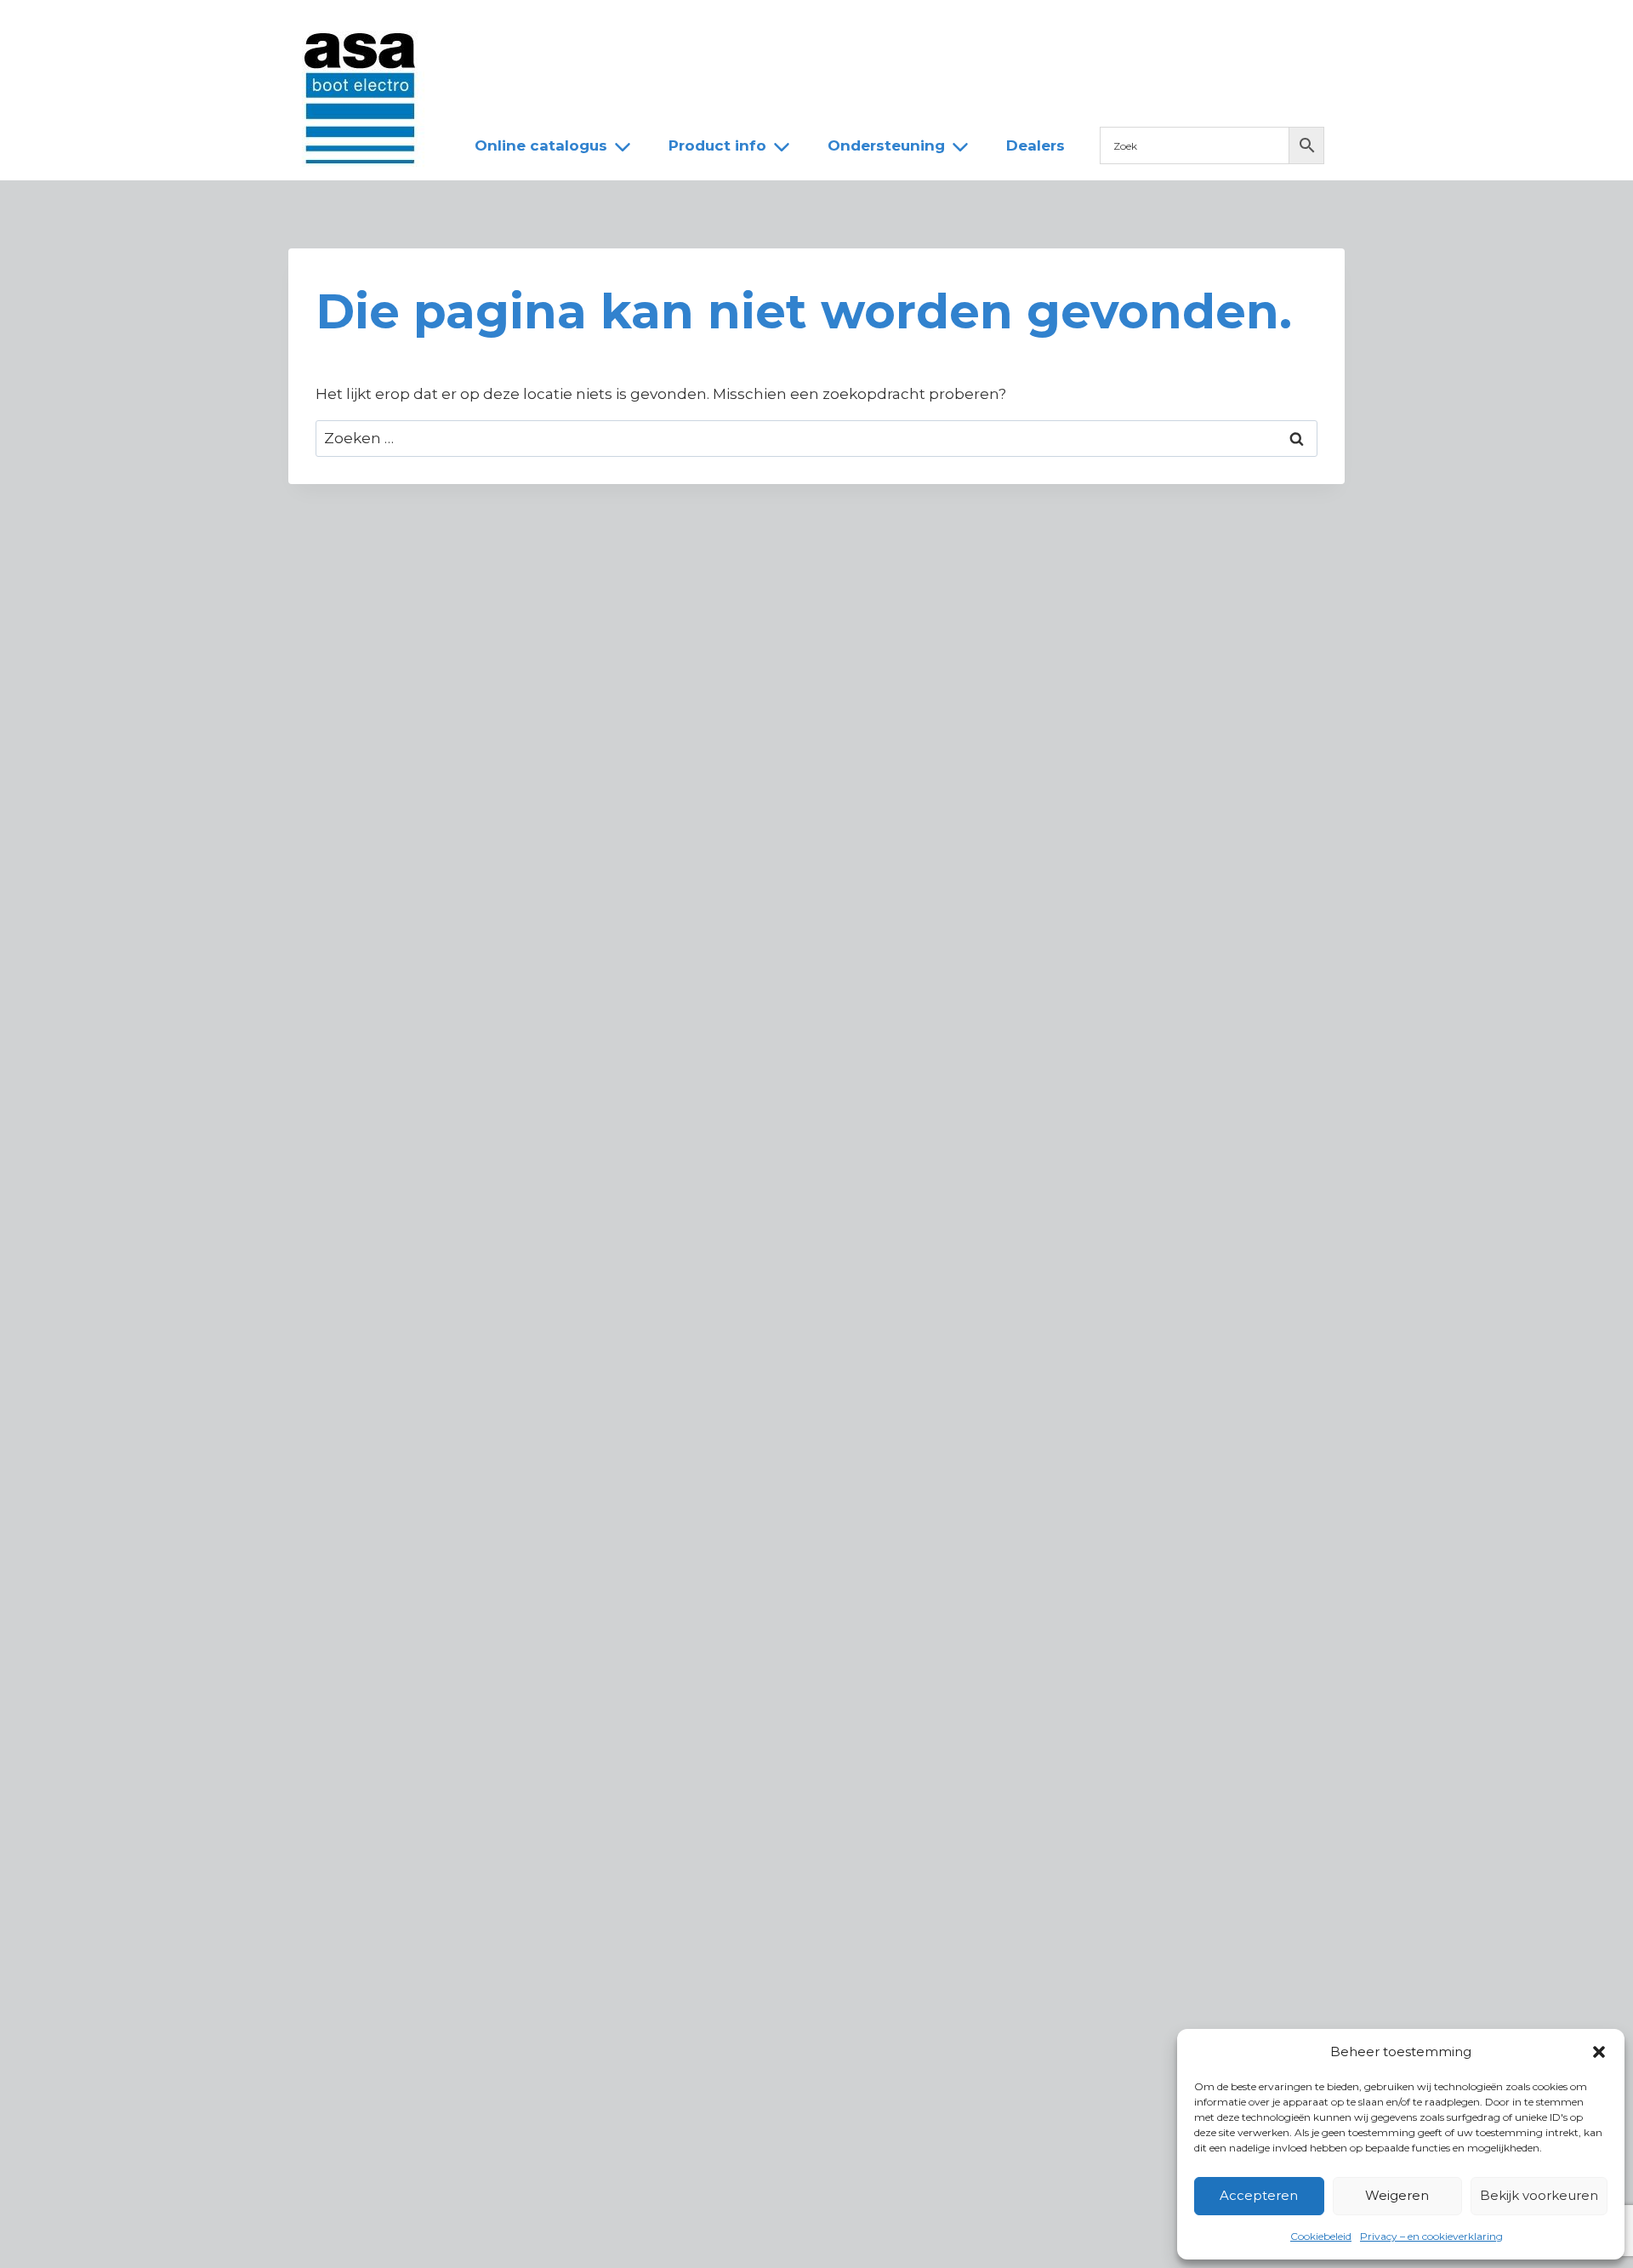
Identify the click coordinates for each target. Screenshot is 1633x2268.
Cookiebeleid (1321, 2236)
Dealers (743, 28)
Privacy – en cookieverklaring (1431, 2236)
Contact (831, 28)
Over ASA (578, 28)
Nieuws (487, 28)
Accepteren (1259, 2195)
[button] (1599, 2052)
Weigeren (1397, 2195)
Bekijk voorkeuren (1539, 2195)
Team (663, 28)
